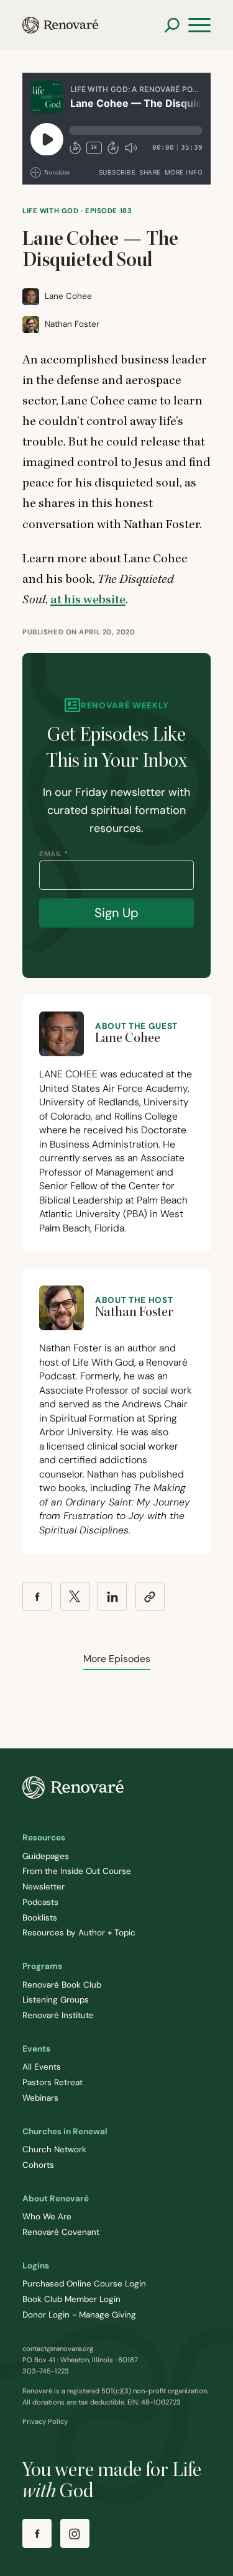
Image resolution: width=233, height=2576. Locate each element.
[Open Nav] (199, 25)
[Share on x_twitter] (75, 1596)
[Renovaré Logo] (60, 25)
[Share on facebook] (37, 1596)
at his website (88, 600)
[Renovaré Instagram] (75, 2533)
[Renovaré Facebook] (37, 2533)
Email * (54, 854)
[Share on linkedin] (112, 1596)
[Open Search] (172, 25)
